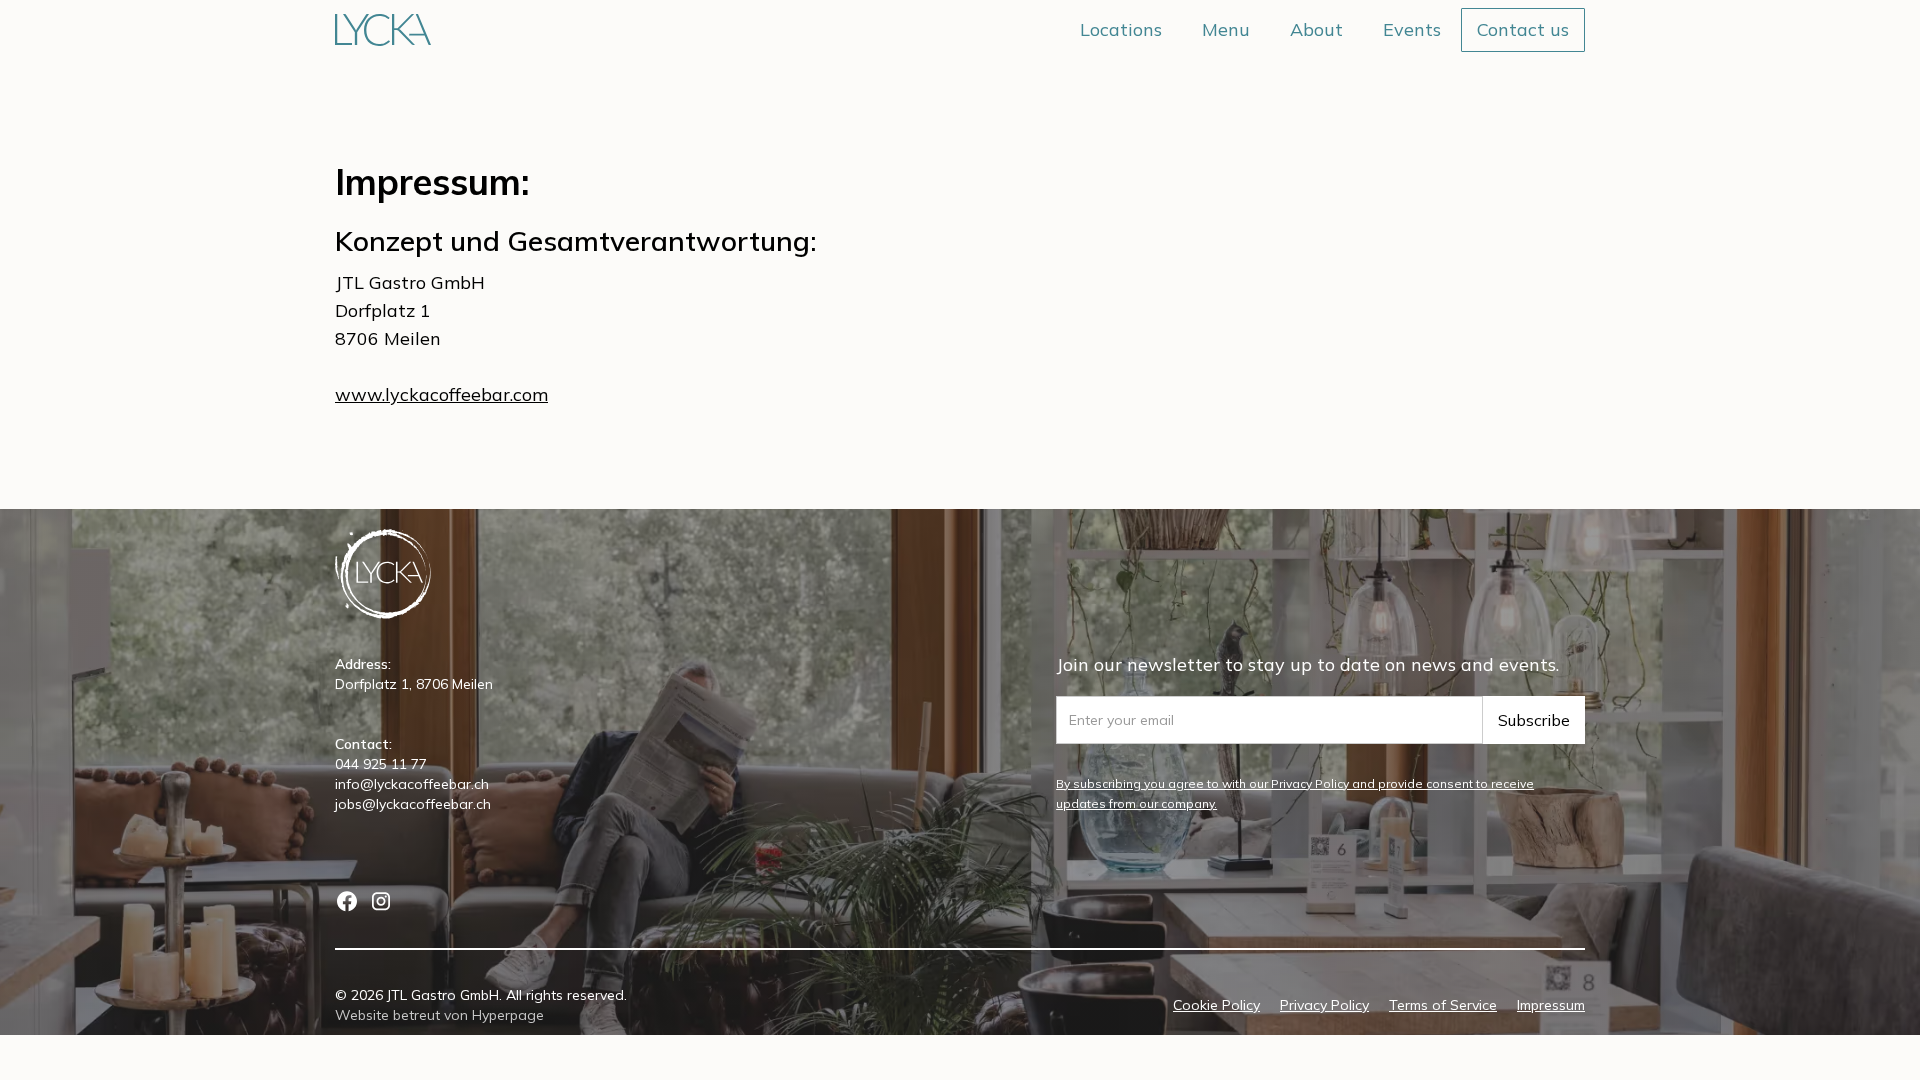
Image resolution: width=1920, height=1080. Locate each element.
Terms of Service (1443, 1005)
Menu (1226, 29)
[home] (383, 30)
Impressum (1551, 1005)
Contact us (1523, 29)
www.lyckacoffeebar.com (441, 394)
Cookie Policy (1216, 1005)
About (1316, 29)
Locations (1121, 29)
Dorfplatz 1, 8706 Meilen (414, 684)
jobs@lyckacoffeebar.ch (413, 804)
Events (1412, 29)
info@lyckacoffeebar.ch (412, 784)
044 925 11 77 (381, 764)
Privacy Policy (1324, 1005)
